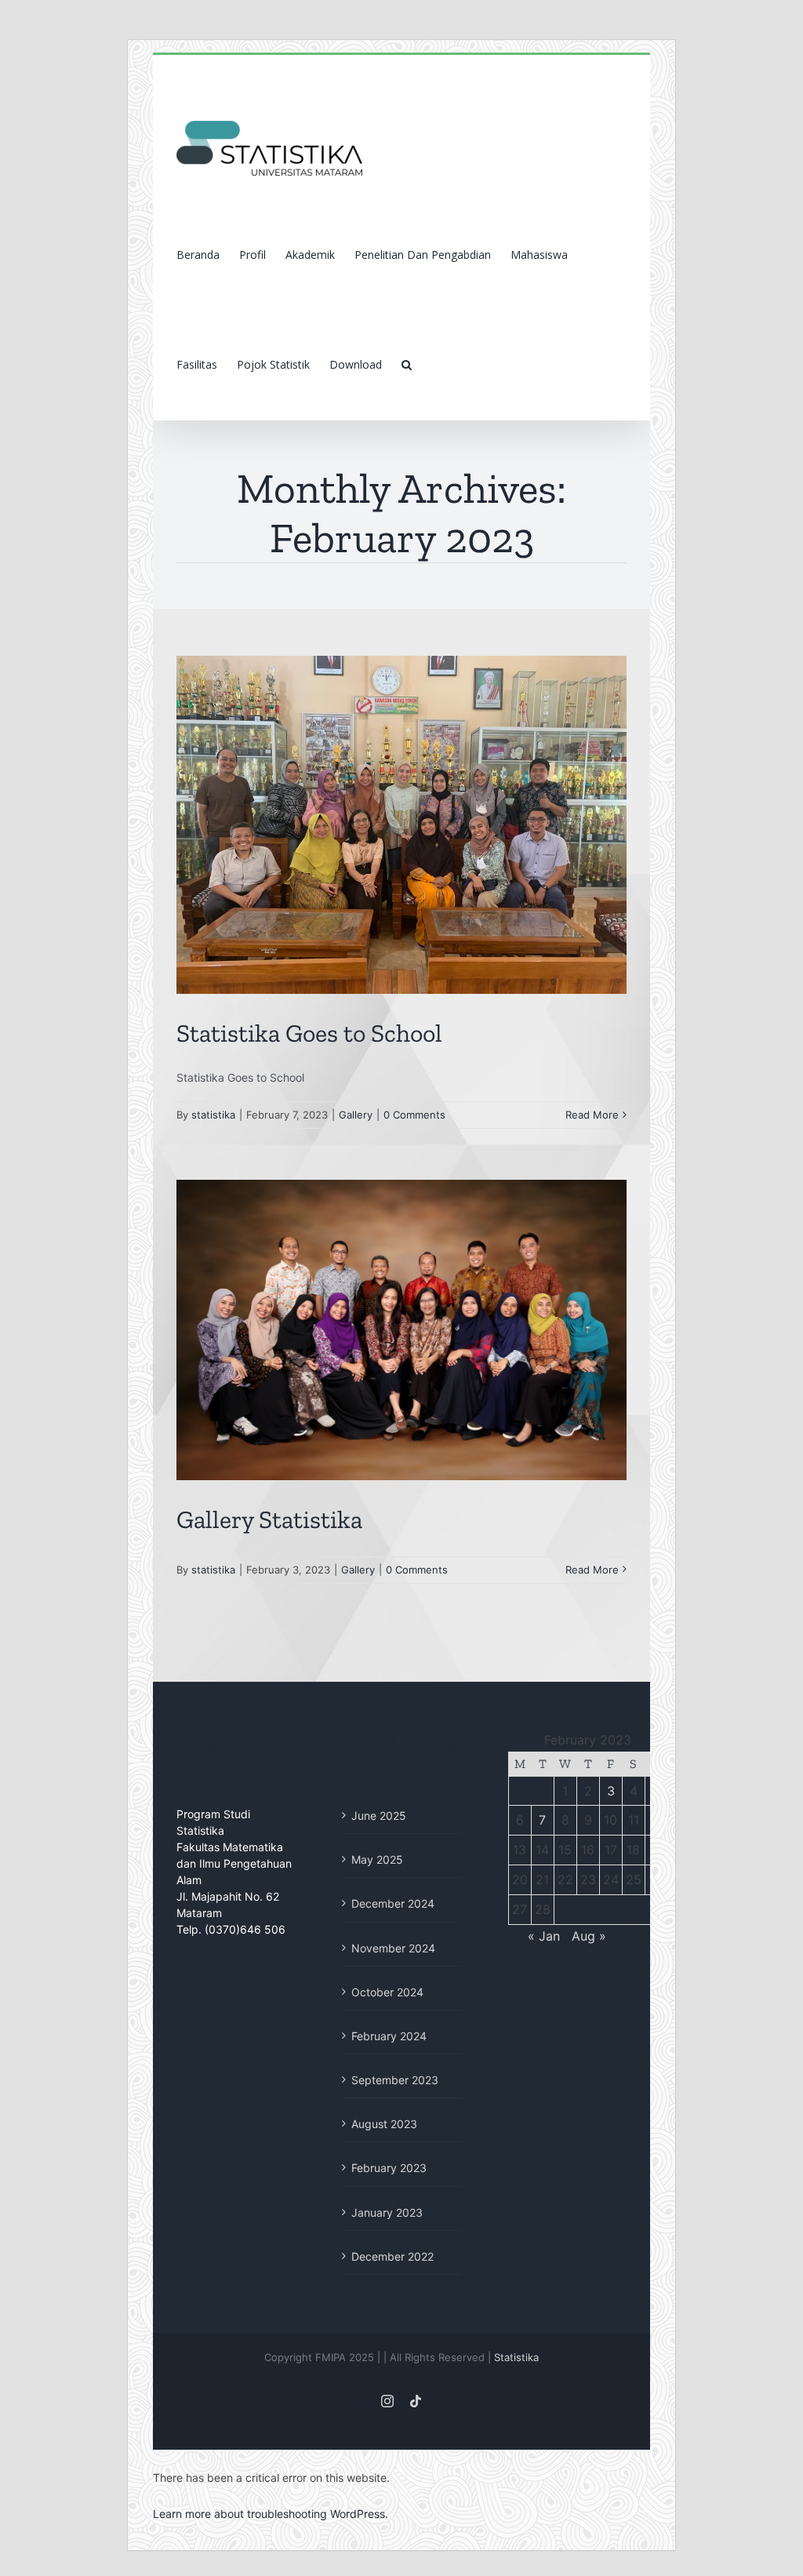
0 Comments (414, 1115)
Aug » (589, 1936)
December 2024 (393, 1903)
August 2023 (384, 2124)
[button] (407, 365)
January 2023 (387, 2212)
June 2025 (379, 1816)
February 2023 (389, 2168)
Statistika (516, 2357)
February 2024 (389, 2036)
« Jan (544, 1936)
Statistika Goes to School (309, 1033)
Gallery (356, 1115)
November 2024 (393, 1948)
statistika (213, 1115)
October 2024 (387, 1992)
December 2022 (392, 2256)
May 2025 (377, 1859)
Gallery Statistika (269, 1519)
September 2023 (395, 2080)
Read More (592, 1115)
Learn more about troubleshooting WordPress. (271, 2514)
